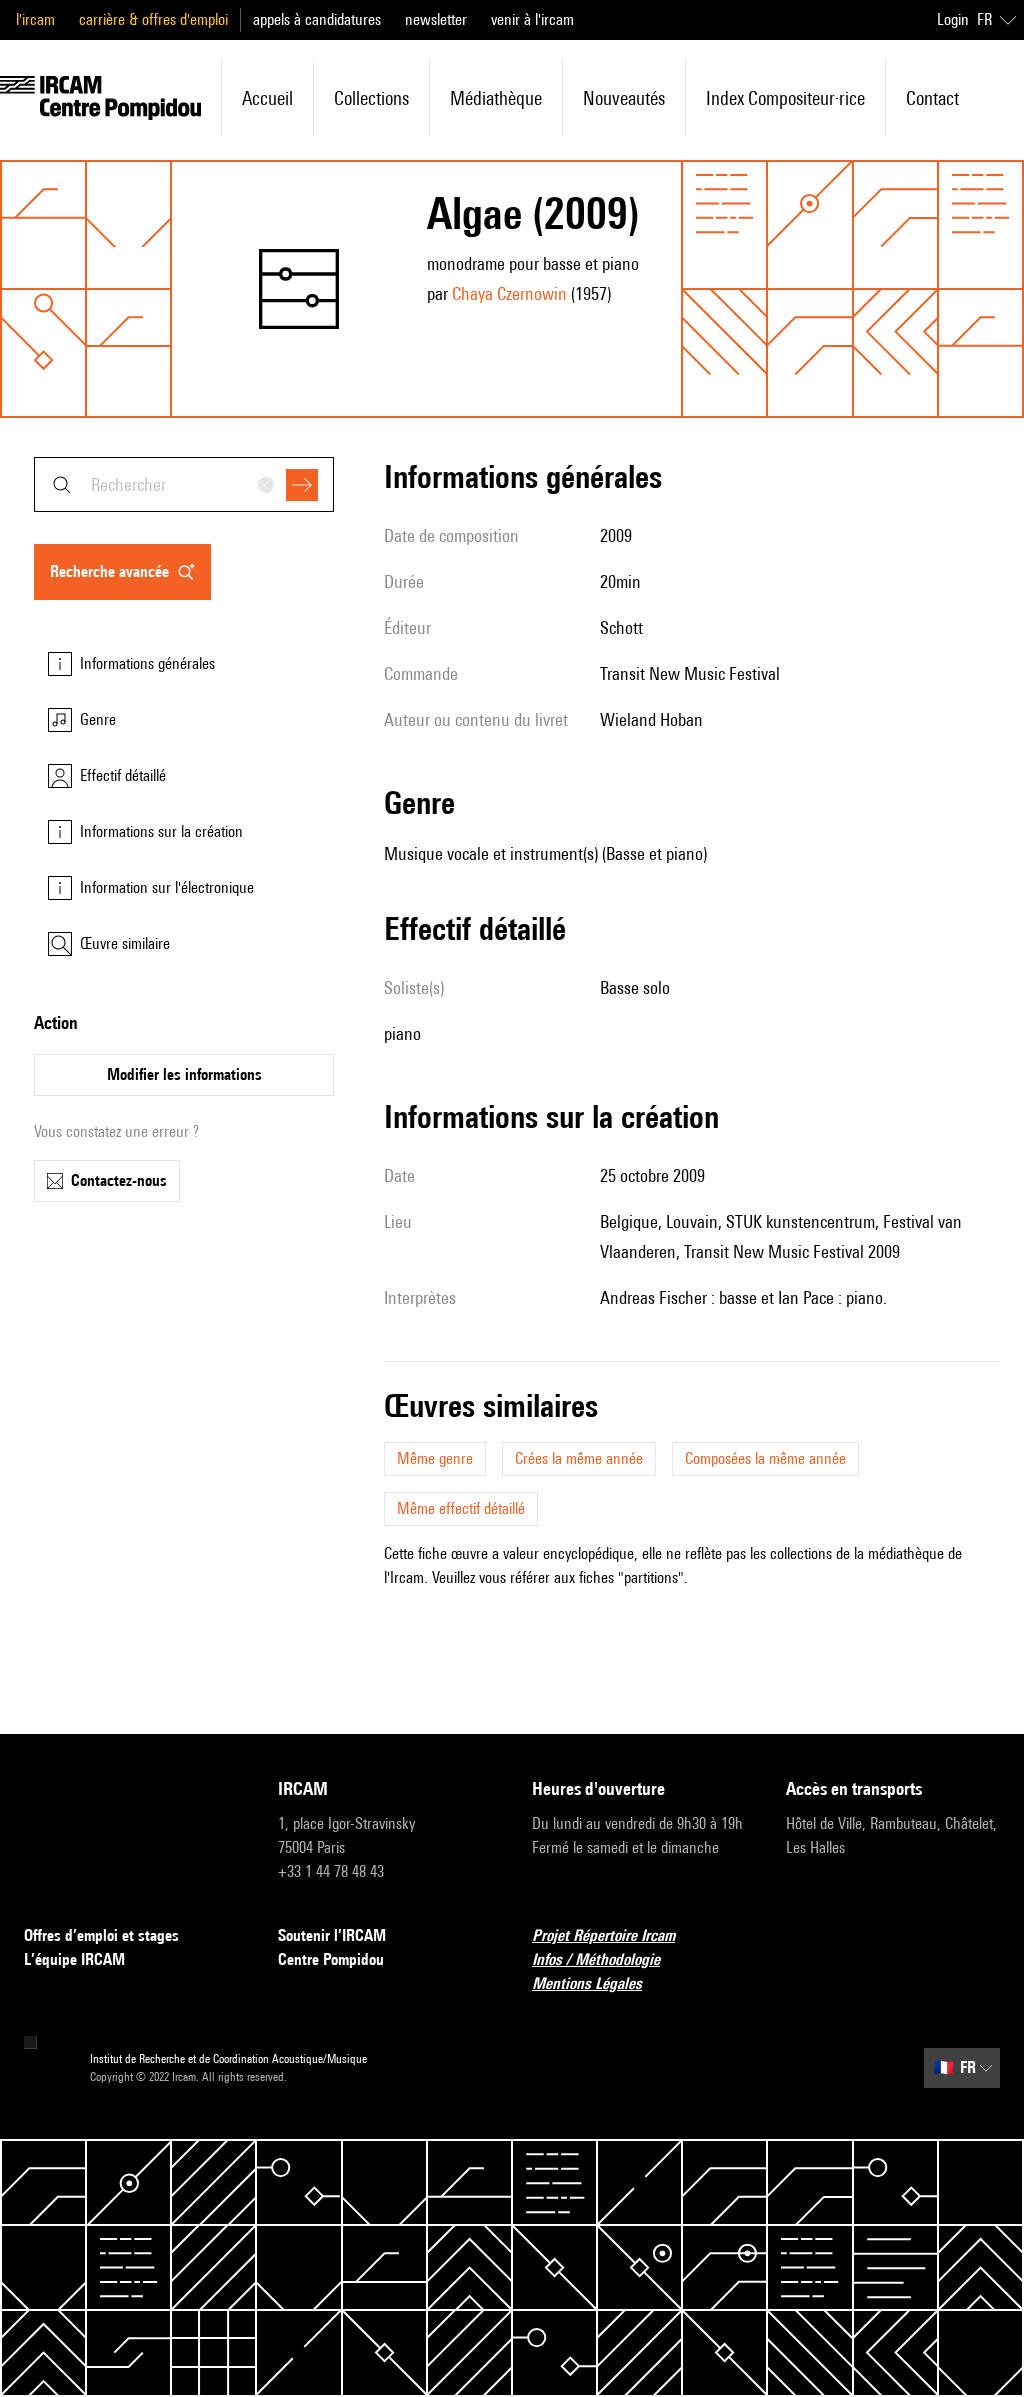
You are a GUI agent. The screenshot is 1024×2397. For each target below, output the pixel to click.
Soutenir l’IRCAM (332, 1935)
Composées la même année (765, 1458)
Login (953, 19)
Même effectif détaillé (461, 1508)
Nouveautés (624, 98)
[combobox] (184, 484)
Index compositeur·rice (785, 98)
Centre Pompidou (331, 1959)
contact (932, 98)
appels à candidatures (317, 19)
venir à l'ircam (532, 19)
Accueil (267, 98)
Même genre (435, 1458)
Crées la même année (579, 1458)
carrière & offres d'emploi (153, 19)
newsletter (436, 19)
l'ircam (35, 19)
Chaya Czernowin (509, 293)
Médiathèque (496, 98)
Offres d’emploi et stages (101, 1935)
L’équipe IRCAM (74, 1959)
